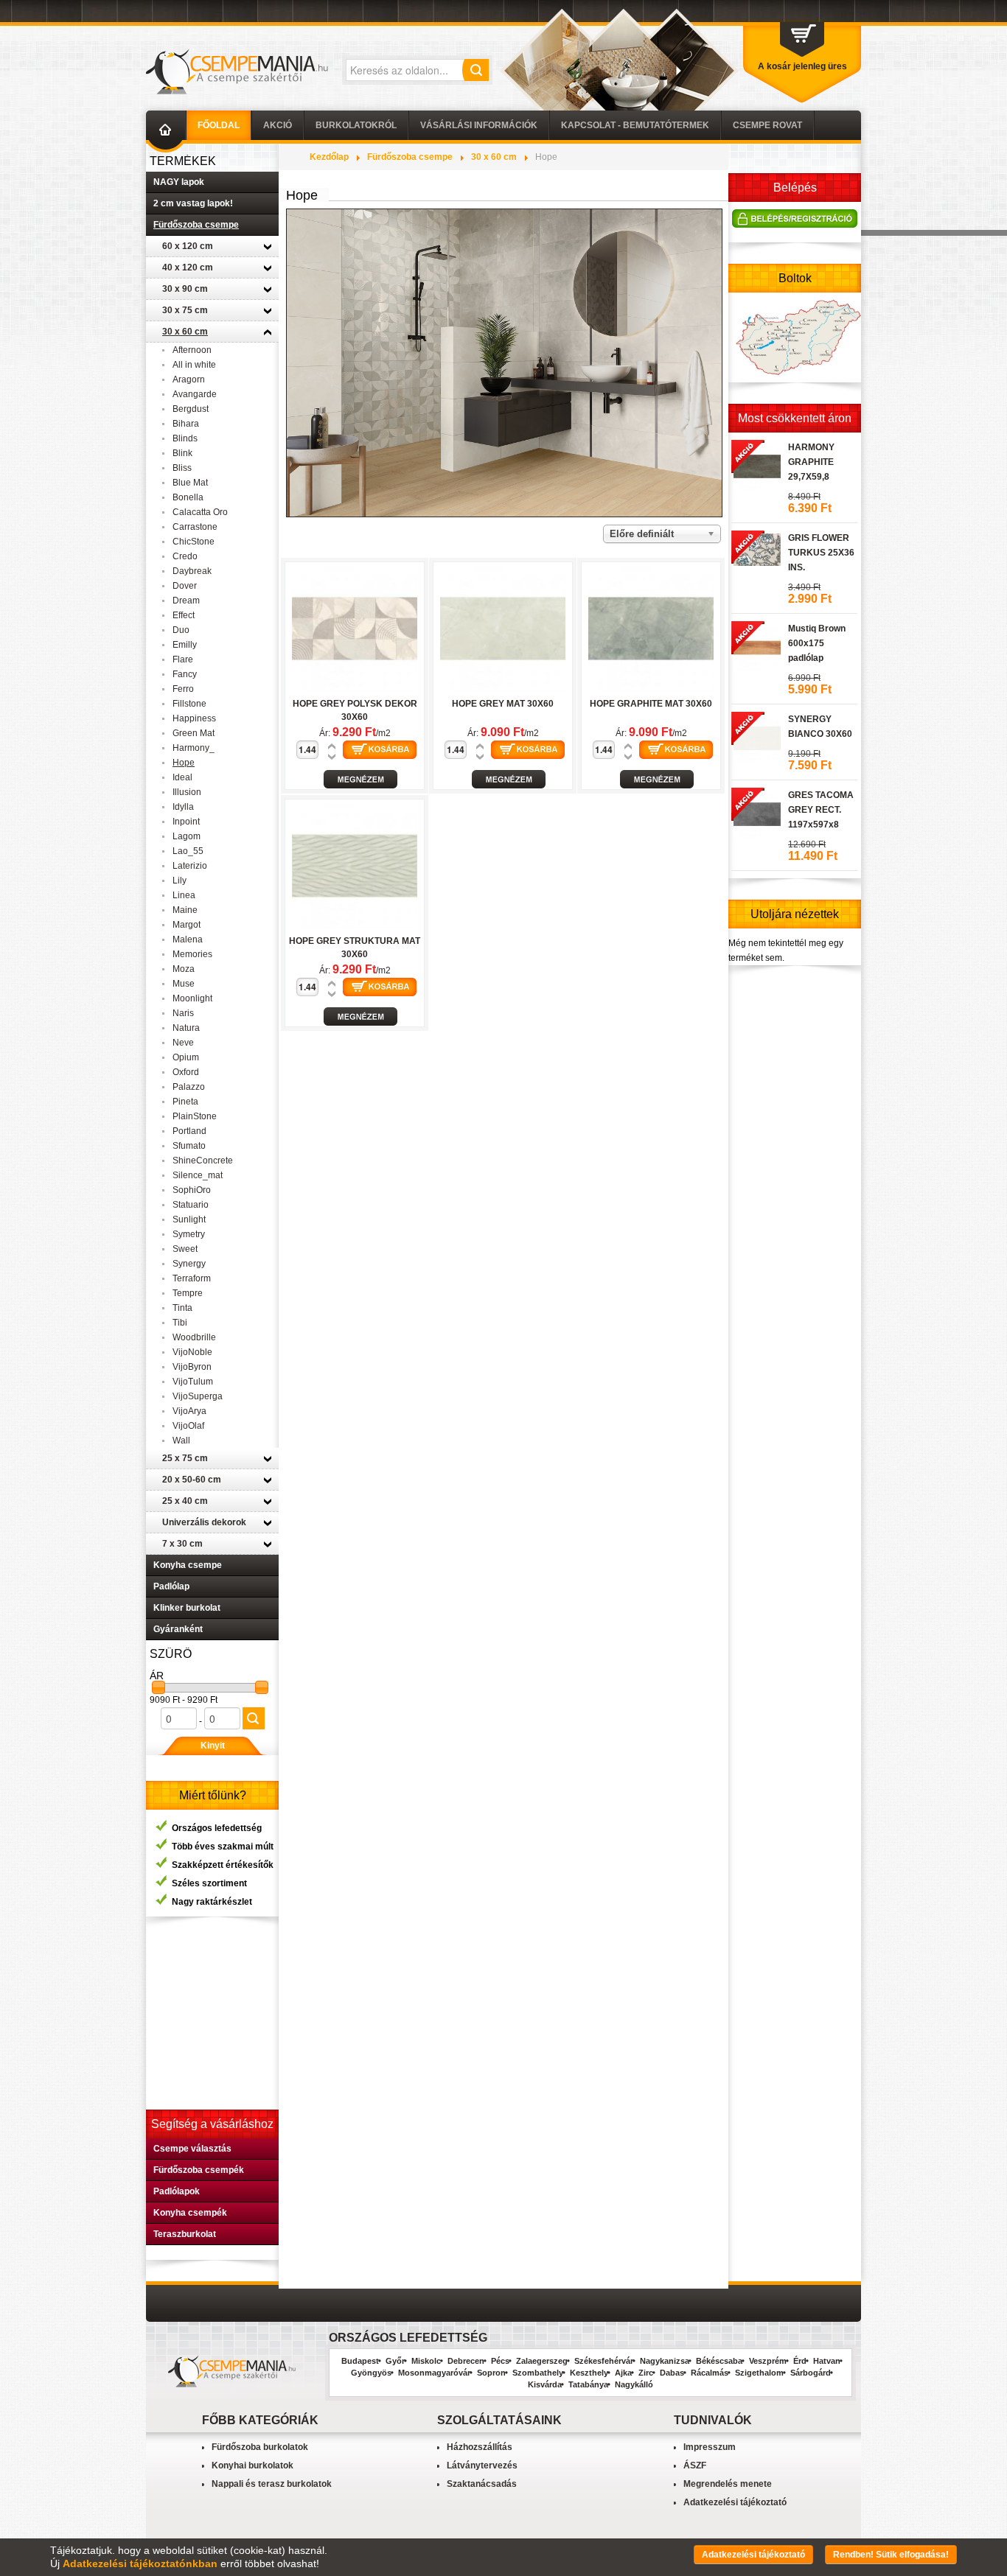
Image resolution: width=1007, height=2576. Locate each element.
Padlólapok (177, 2191)
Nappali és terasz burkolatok (272, 2484)
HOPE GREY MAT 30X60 (503, 704)
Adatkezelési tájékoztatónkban (140, 2563)
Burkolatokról (356, 125)
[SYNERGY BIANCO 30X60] (756, 736)
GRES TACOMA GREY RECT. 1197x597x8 (821, 810)
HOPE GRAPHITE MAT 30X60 (651, 704)
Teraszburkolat (185, 2234)
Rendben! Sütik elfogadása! (891, 2555)
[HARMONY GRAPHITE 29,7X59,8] (756, 464)
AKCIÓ (278, 125)
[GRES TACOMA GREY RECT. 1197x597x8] (756, 812)
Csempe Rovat (767, 125)
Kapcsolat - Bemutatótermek (635, 125)
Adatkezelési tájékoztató (735, 2502)
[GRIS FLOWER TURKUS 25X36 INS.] (756, 547)
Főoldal (219, 125)
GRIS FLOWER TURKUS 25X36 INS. (821, 553)
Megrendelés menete (728, 2484)
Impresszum (710, 2447)
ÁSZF (695, 2465)
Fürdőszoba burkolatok (260, 2447)
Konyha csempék (190, 2213)
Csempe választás (192, 2149)
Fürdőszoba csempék (199, 2170)
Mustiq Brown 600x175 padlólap (817, 643)
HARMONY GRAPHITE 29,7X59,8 (811, 462)
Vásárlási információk (479, 125)
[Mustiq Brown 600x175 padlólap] (756, 645)
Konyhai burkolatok (252, 2465)
